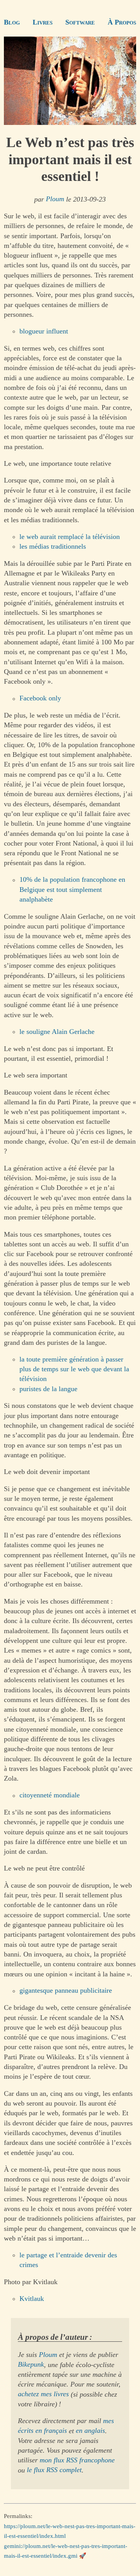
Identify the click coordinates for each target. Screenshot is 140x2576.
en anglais (90, 2431)
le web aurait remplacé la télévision (70, 537)
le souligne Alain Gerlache (57, 1032)
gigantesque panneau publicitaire (66, 1991)
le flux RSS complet (54, 2470)
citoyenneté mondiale (50, 1795)
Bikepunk (31, 2365)
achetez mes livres (43, 2394)
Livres (43, 22)
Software (80, 22)
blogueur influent (44, 331)
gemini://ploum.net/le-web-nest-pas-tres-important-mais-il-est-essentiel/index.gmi (66, 2551)
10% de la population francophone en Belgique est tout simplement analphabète (72, 890)
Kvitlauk (32, 2299)
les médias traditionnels (53, 546)
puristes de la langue (48, 1389)
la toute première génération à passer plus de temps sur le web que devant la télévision (74, 1369)
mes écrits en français (66, 2426)
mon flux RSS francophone (77, 2460)
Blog (12, 22)
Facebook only (40, 698)
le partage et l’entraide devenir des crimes (68, 2260)
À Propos (122, 22)
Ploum (55, 199)
